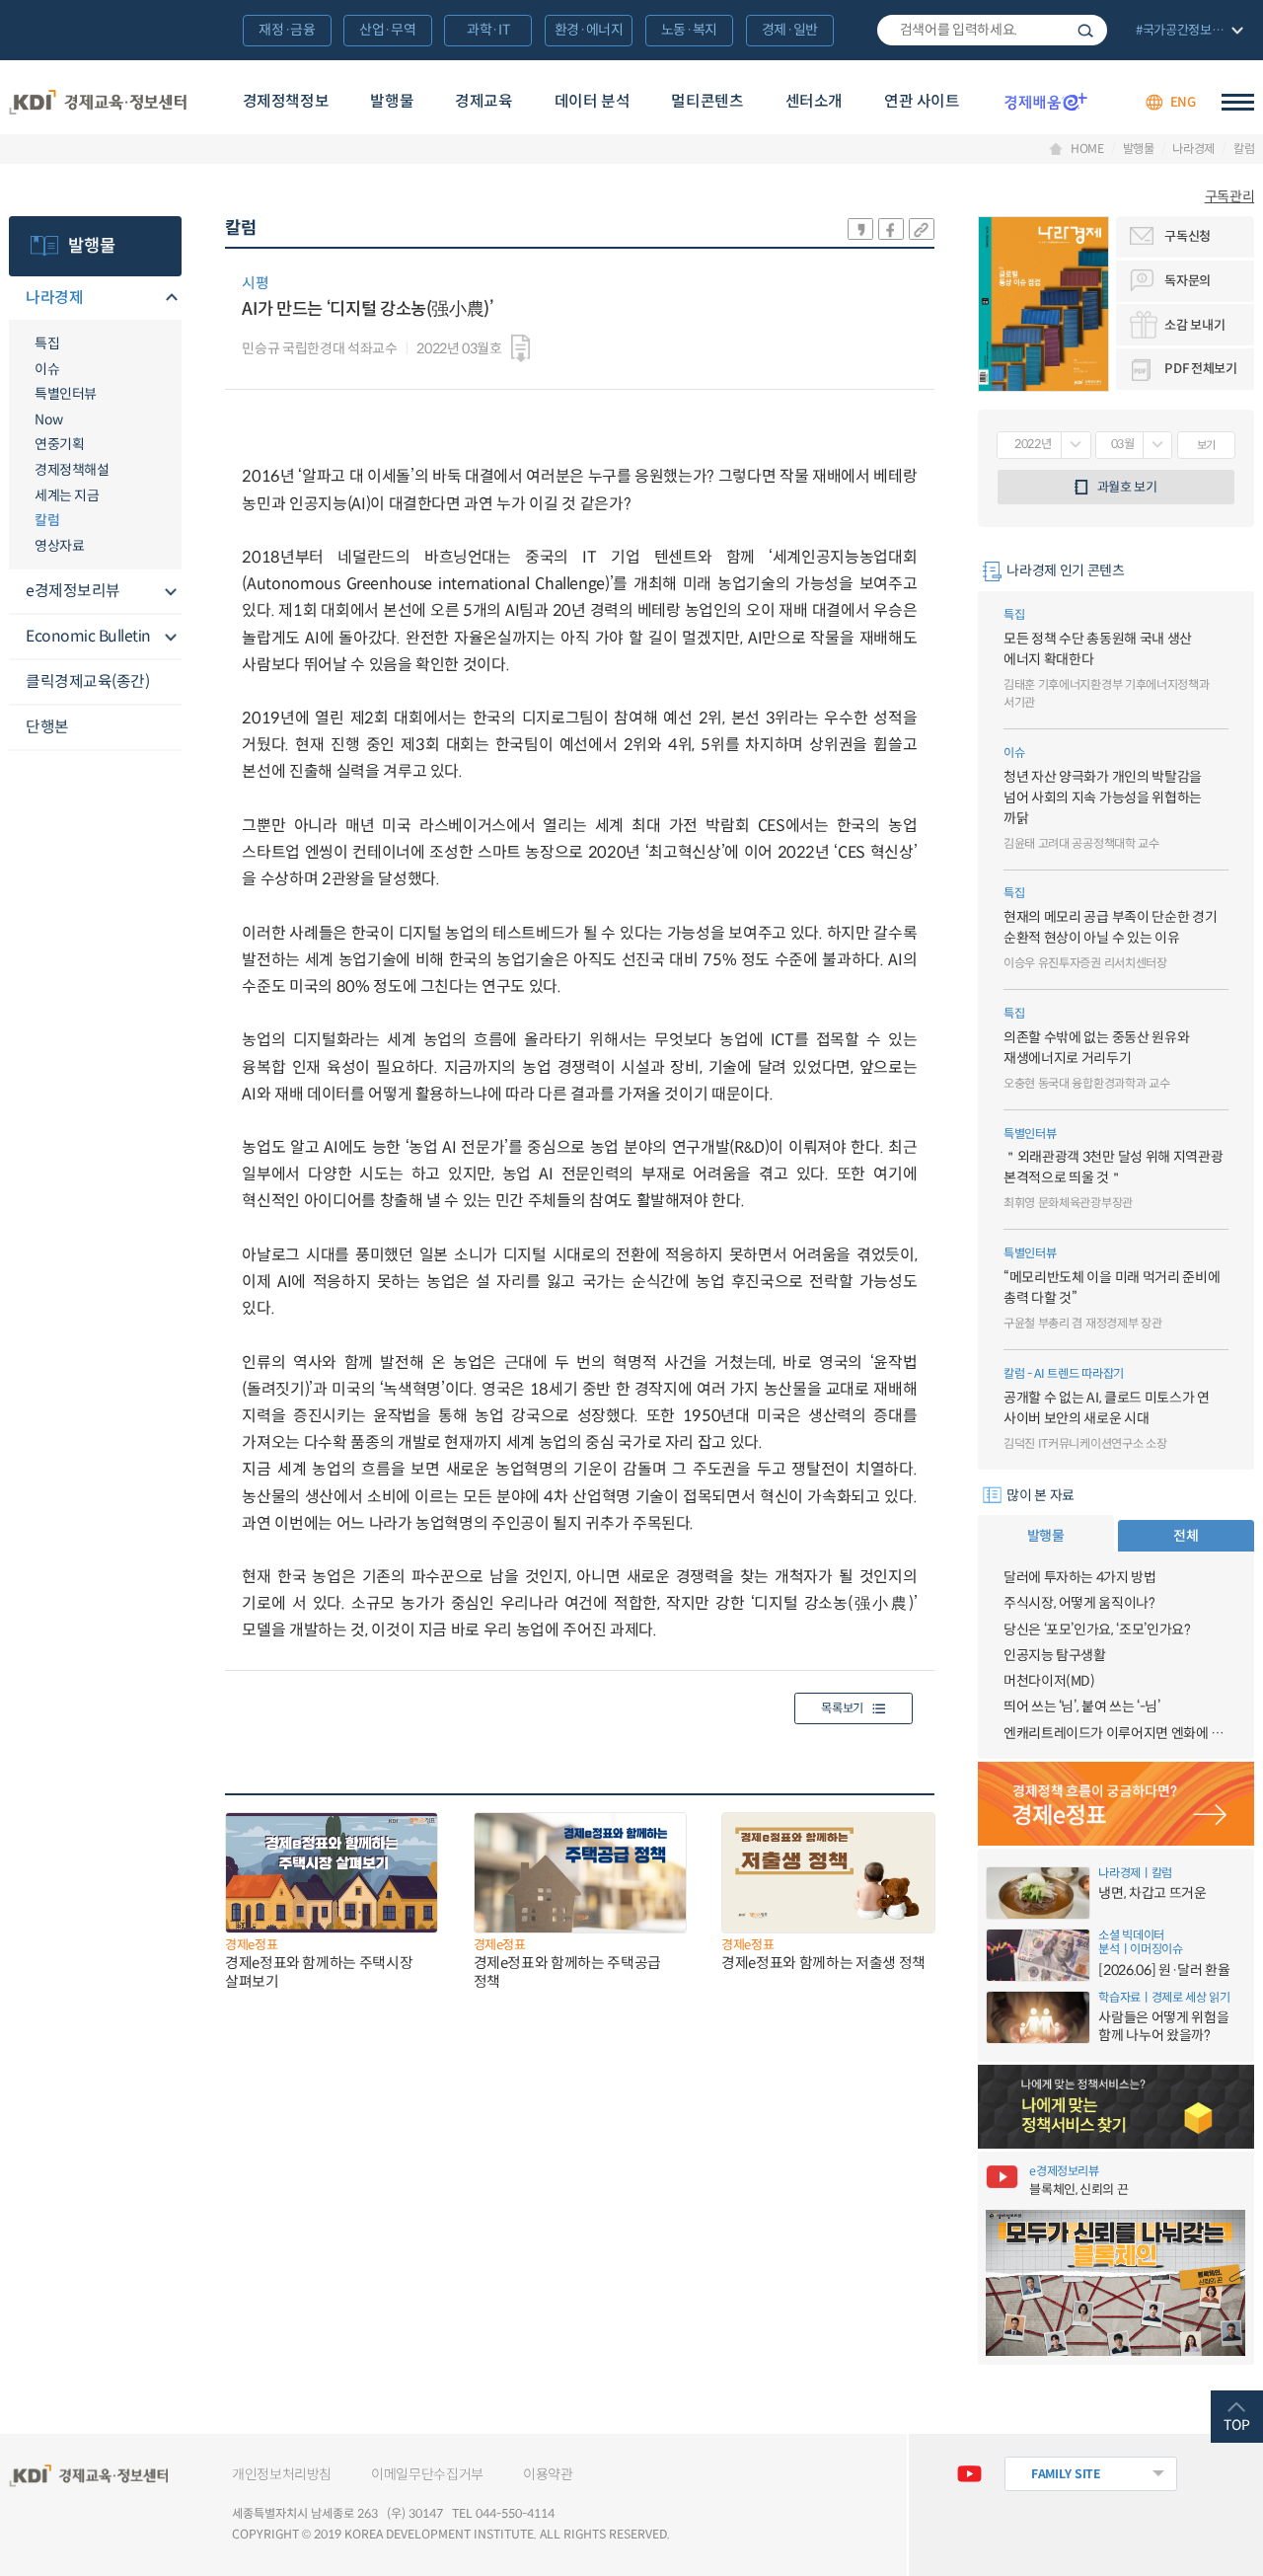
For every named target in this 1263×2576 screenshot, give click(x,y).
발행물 (392, 101)
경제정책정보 (286, 101)
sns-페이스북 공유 (891, 229)
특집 (47, 343)
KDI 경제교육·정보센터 (98, 102)
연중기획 (59, 444)
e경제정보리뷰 (73, 591)
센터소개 (814, 101)
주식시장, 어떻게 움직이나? (1079, 1603)
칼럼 (1244, 149)
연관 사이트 (922, 101)
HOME (1087, 149)
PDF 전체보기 (1200, 369)
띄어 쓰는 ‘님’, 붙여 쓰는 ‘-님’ (1082, 1706)
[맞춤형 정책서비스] (1116, 2107)
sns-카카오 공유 (860, 229)
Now (49, 419)
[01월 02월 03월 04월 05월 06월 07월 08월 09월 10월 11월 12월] (1134, 445)
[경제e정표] (1116, 1804)
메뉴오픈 (170, 299)
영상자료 (59, 546)
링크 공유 (922, 229)
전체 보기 (1188, 32)
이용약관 (548, 2474)
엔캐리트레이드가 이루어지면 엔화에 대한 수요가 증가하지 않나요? (1116, 1733)
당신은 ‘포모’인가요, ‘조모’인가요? (1097, 1629)
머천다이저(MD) (1049, 1681)
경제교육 (483, 101)
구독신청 (1188, 236)
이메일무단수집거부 (427, 2474)
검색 (1085, 31)
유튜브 (969, 2474)
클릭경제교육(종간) (87, 682)
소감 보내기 (1194, 325)
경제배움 (1046, 102)
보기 (1206, 445)
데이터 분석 (593, 101)
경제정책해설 (72, 470)
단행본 (47, 727)
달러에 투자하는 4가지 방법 (1080, 1577)
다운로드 (520, 348)
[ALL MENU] (1238, 102)
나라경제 (1193, 149)
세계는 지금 (67, 495)
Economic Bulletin (88, 636)
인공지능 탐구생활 (1055, 1655)
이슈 (47, 369)
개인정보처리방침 (282, 2474)
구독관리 (1230, 196)
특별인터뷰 (66, 394)
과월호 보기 (1127, 487)
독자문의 (1188, 281)
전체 (1186, 1536)
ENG (1183, 102)
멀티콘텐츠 (707, 101)
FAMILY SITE (1066, 2474)
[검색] (992, 31)
